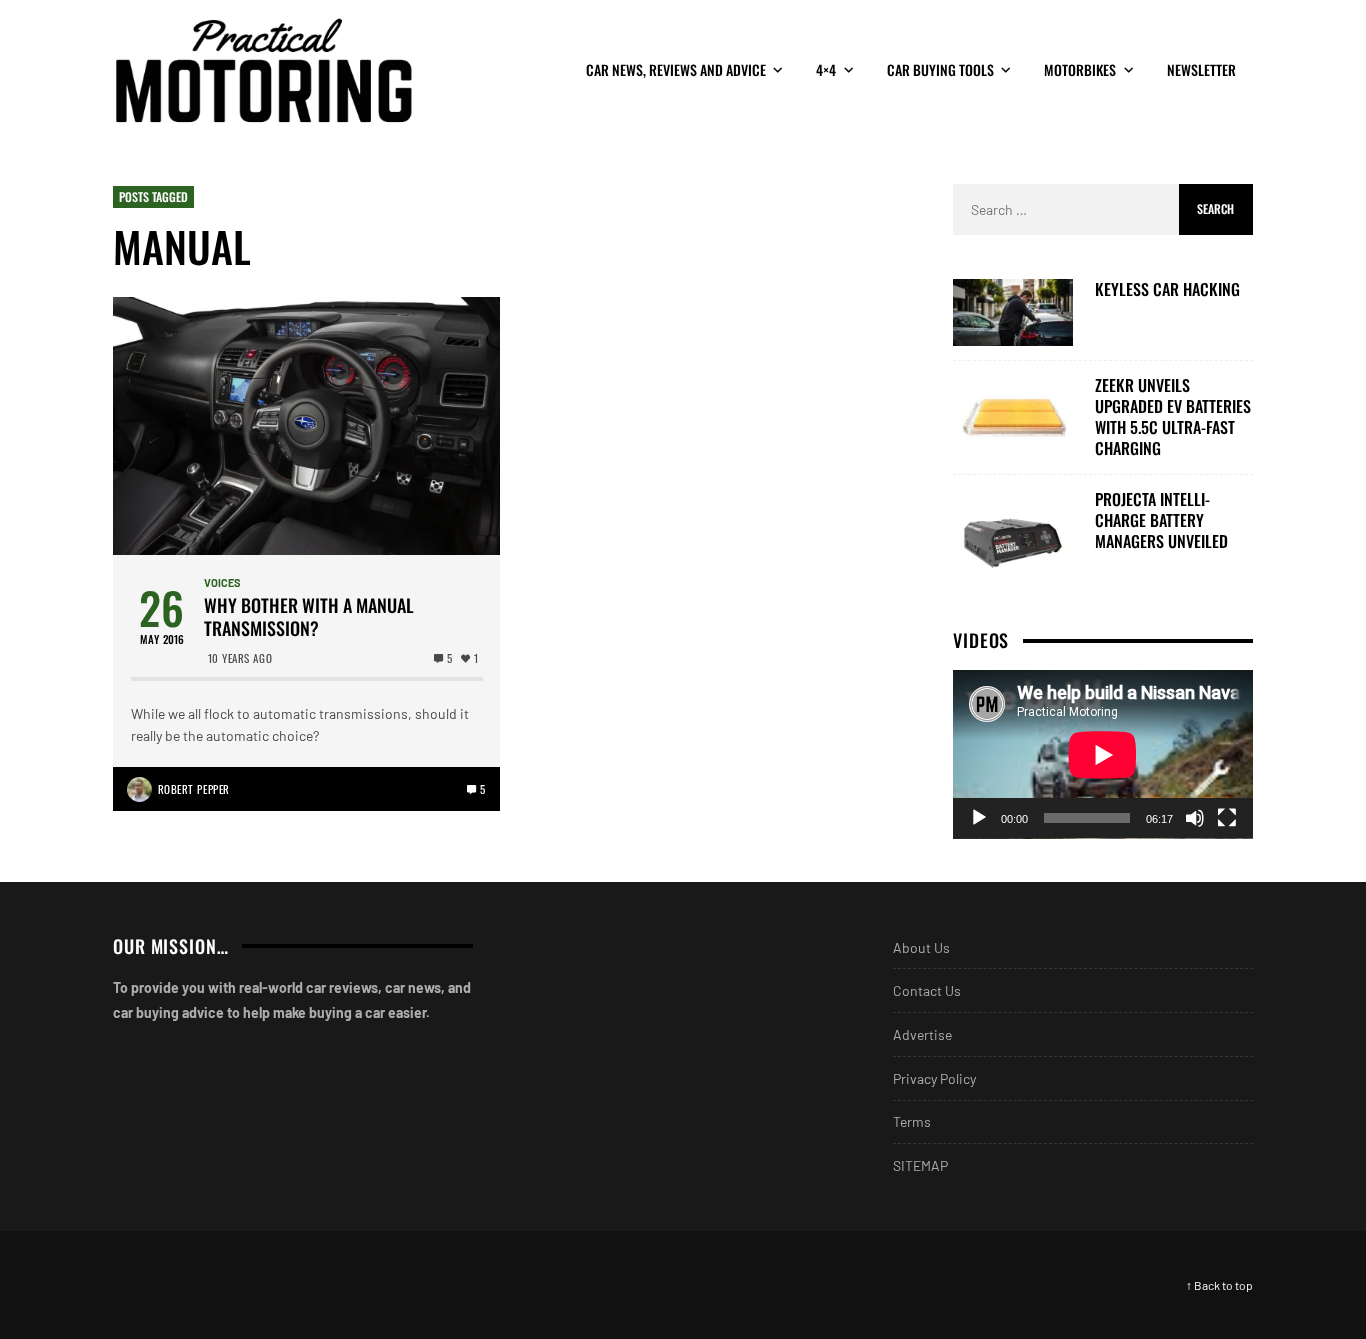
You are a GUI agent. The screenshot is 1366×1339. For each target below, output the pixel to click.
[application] (1103, 754)
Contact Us (927, 990)
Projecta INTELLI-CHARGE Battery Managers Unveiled (1161, 520)
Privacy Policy (934, 1078)
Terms (912, 1121)
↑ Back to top (1219, 1285)
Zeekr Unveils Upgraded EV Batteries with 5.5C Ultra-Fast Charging (1173, 416)
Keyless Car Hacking (1167, 289)
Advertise (922, 1034)
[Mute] (1195, 818)
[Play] (979, 818)
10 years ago (240, 658)
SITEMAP (920, 1165)
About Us (921, 947)
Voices (222, 582)
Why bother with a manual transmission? (309, 617)
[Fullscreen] (1227, 818)
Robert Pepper (194, 789)
